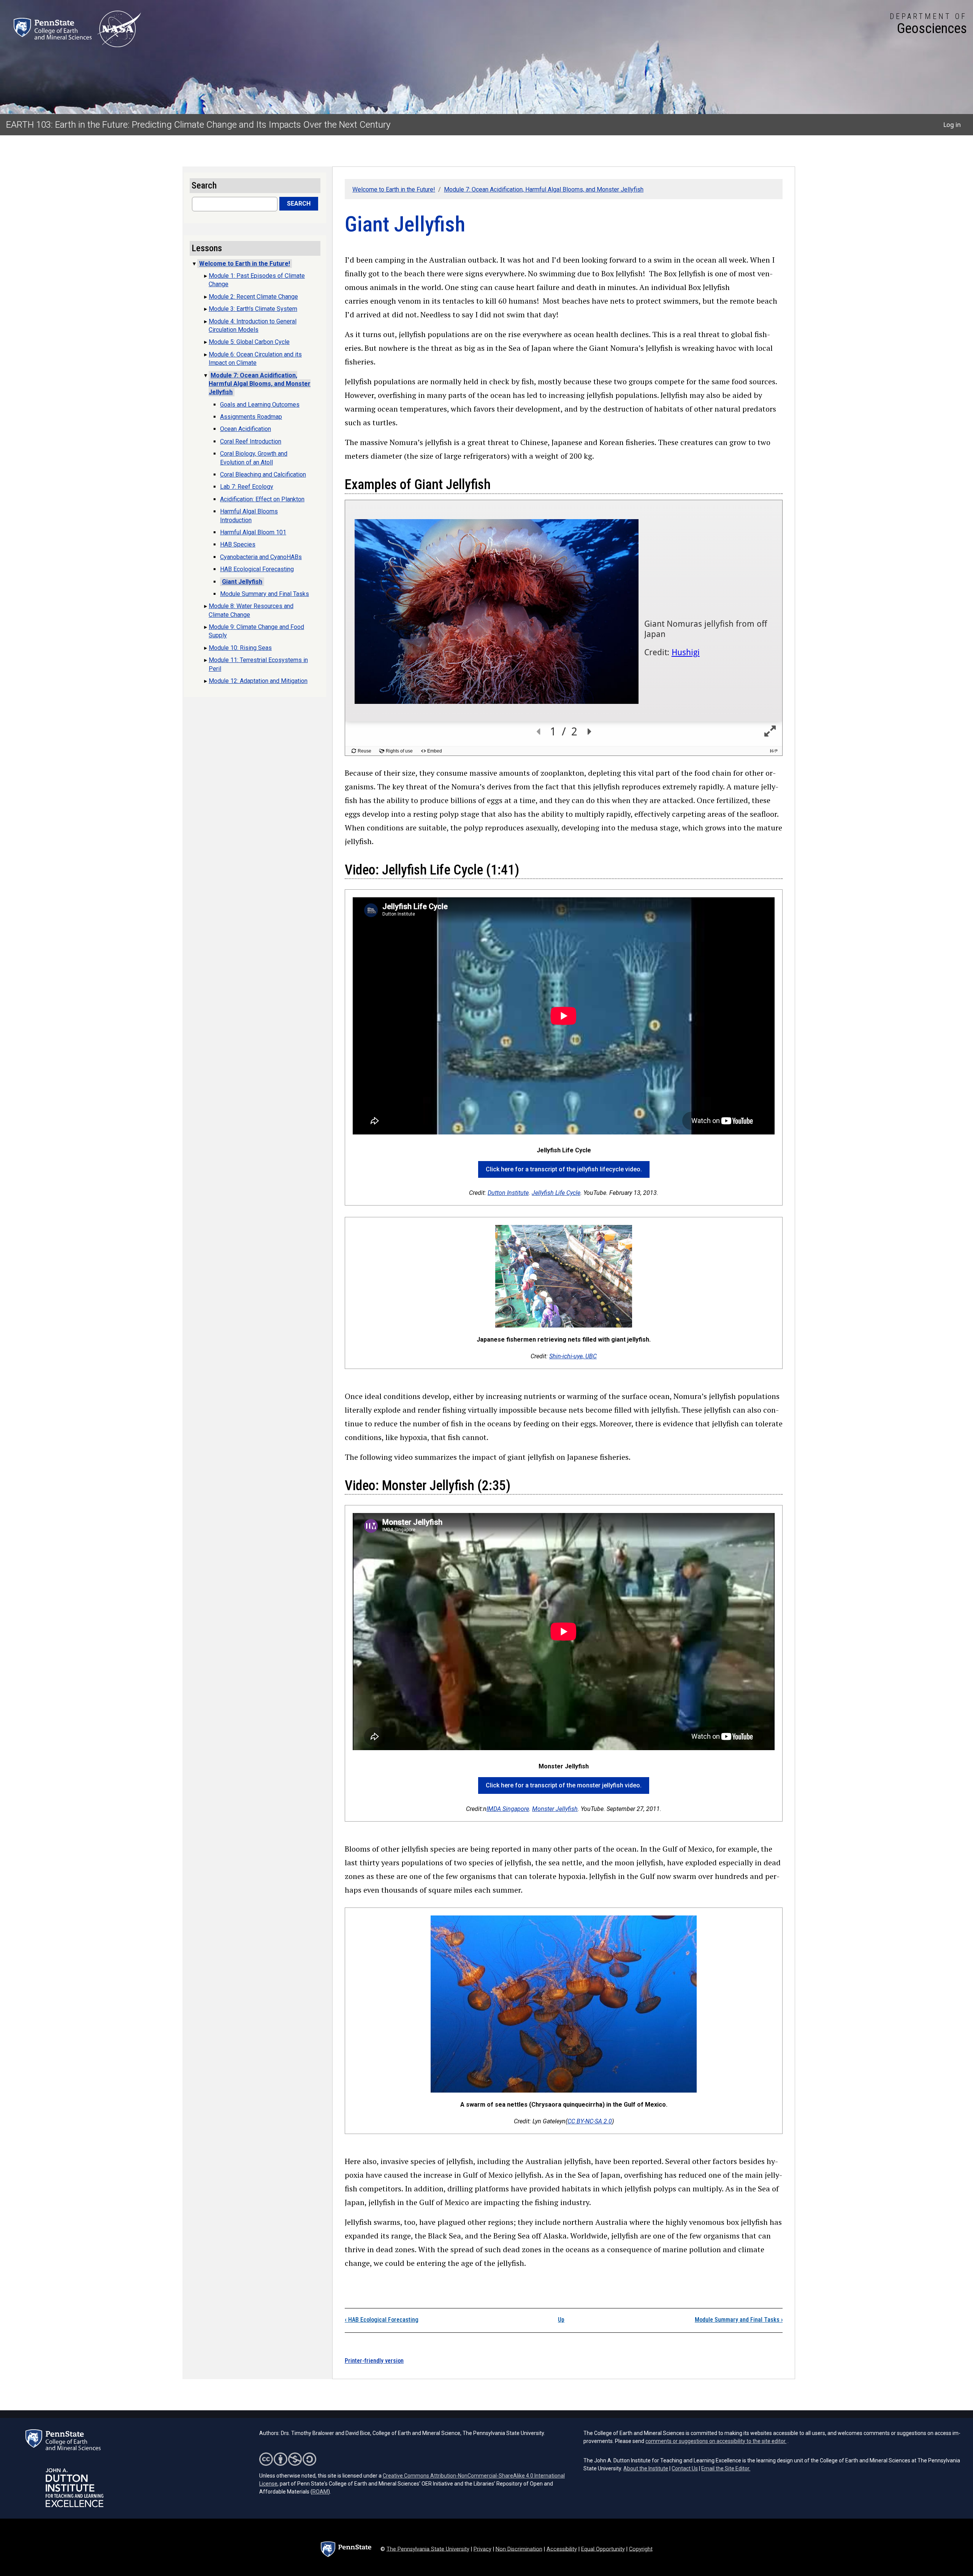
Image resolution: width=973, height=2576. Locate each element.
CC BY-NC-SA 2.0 (590, 2121)
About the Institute (646, 2468)
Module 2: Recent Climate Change (253, 297)
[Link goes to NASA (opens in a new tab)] (119, 29)
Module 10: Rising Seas (240, 648)
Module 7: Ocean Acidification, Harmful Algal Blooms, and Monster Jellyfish (544, 189)
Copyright (641, 2549)
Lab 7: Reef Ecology (247, 487)
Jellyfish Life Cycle (556, 1193)
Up (561, 2320)
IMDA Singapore (508, 1809)
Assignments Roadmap (251, 417)
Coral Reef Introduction (251, 441)
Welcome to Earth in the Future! (394, 189)
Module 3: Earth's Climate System (253, 309)
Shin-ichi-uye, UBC (573, 1356)
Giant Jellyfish (242, 582)
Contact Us (685, 2468)
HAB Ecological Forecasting (382, 2320)
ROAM (320, 2492)
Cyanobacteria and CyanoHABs (261, 557)
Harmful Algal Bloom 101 (253, 532)
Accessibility (562, 2549)
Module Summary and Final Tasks (739, 2320)
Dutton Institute (508, 1193)
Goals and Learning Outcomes (260, 405)
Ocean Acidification (246, 429)
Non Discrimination (519, 2549)
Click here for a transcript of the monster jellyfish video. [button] (564, 1785)
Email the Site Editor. (726, 2468)
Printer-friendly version (374, 2361)
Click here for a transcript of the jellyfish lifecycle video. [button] (564, 1169)
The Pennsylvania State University (428, 2549)
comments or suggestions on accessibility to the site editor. (716, 2441)
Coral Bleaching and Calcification (263, 474)
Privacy (483, 2549)
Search (299, 204)
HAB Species (238, 544)
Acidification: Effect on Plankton (262, 499)
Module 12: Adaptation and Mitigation (258, 681)
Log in (952, 125)
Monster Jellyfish (555, 1809)
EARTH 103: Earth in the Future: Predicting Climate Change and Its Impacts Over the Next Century (198, 125)
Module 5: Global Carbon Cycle (249, 342)
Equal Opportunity (603, 2549)
